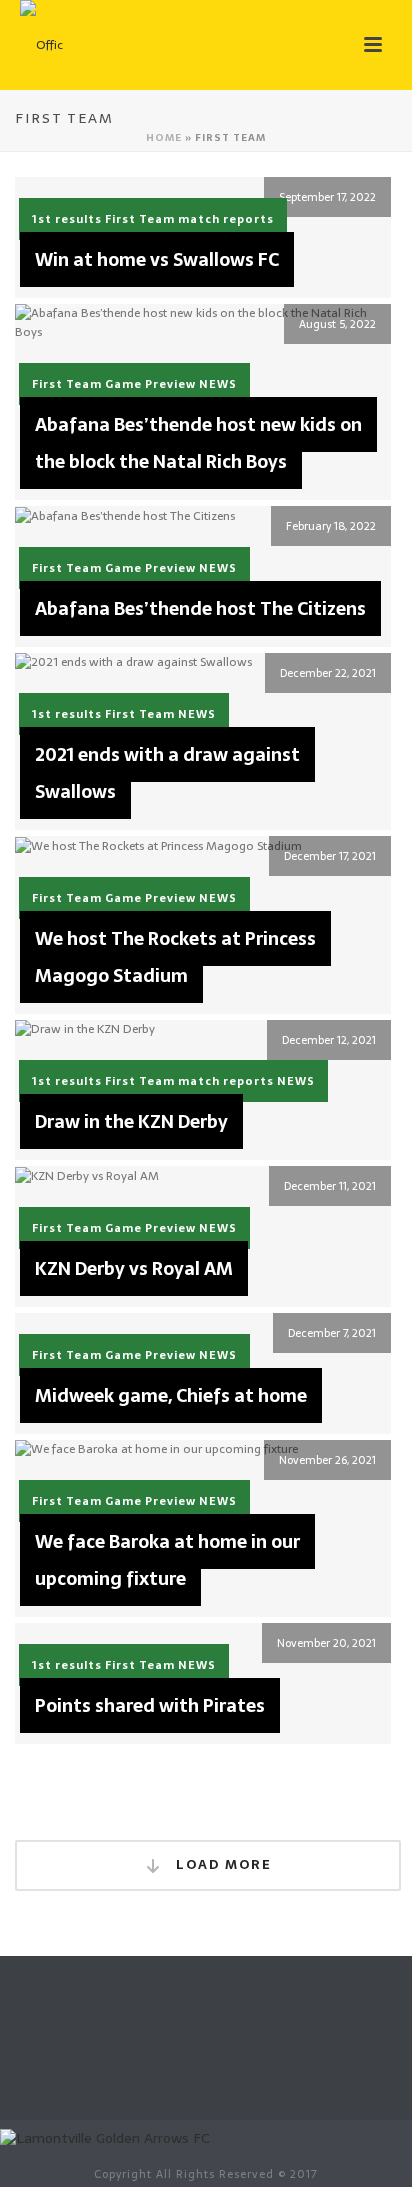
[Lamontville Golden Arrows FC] (105, 2137)
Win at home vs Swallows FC (157, 259)
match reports (226, 219)
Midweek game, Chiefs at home (171, 1395)
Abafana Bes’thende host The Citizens (200, 608)
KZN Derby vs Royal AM (134, 1268)
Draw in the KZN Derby (131, 1121)
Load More (221, 1864)
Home (164, 137)
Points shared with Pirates (150, 1705)
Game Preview (150, 384)
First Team (140, 219)
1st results (67, 219)
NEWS (218, 384)
